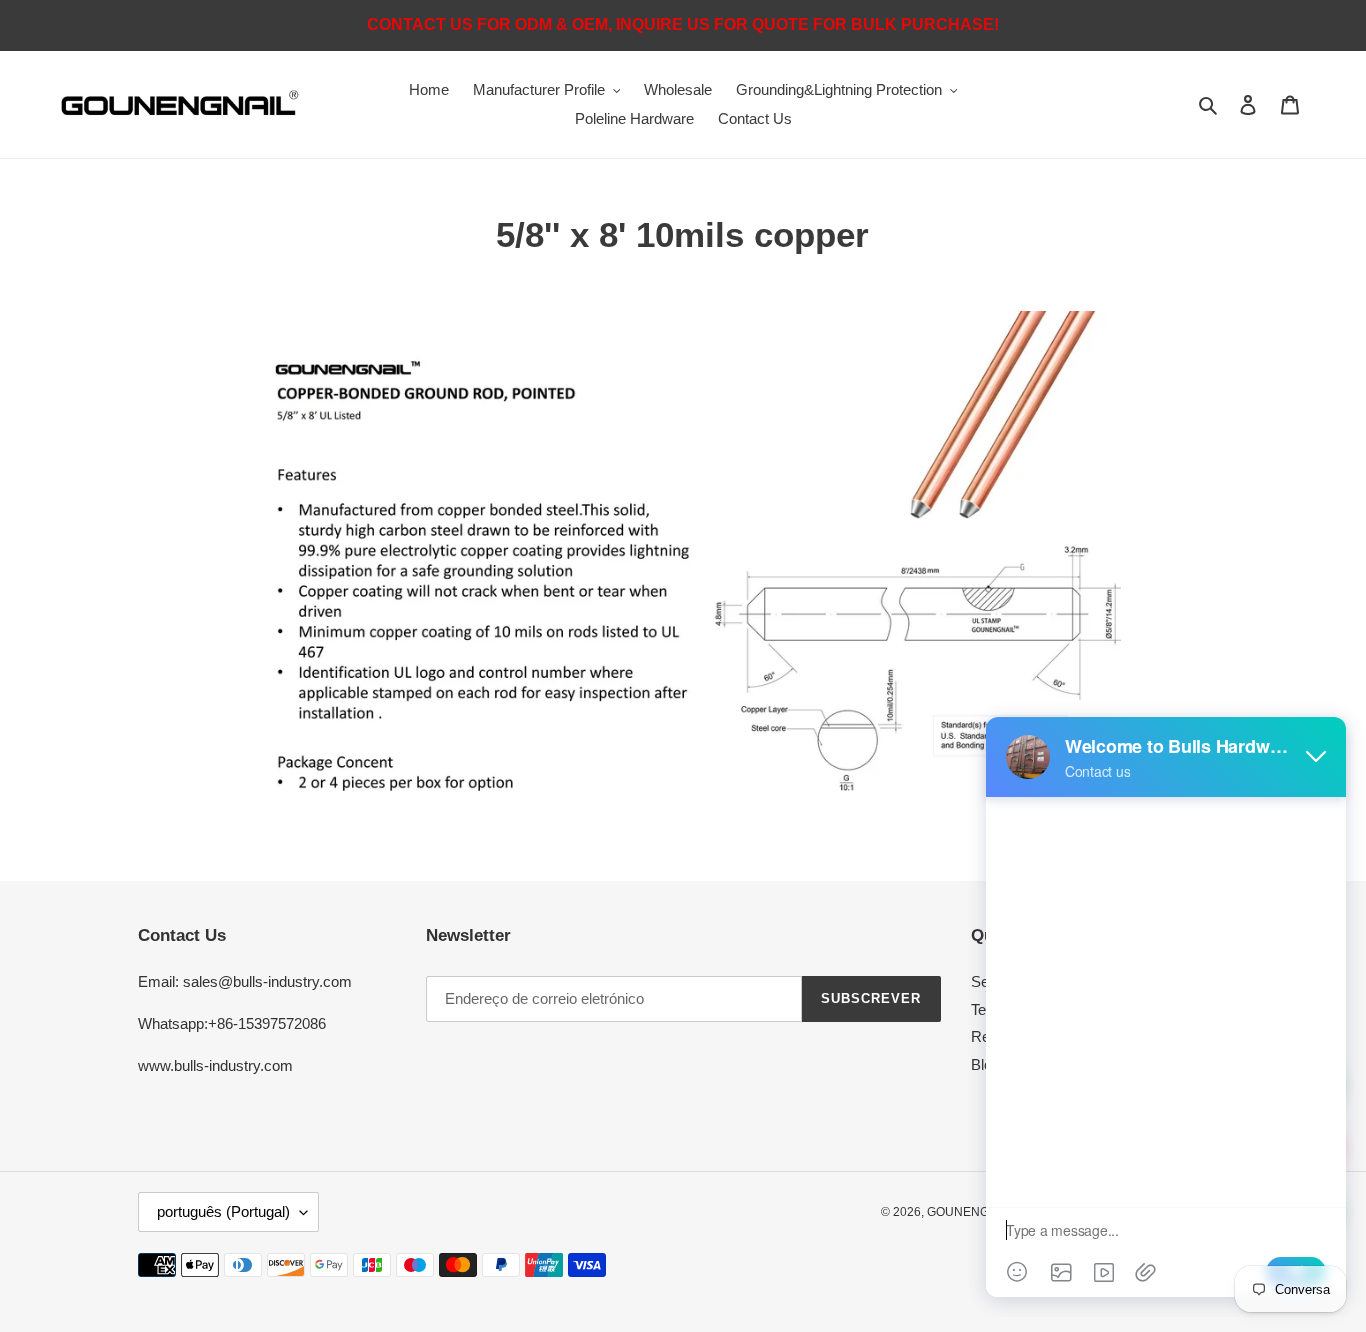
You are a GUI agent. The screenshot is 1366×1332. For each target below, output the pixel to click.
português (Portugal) (223, 1211)
